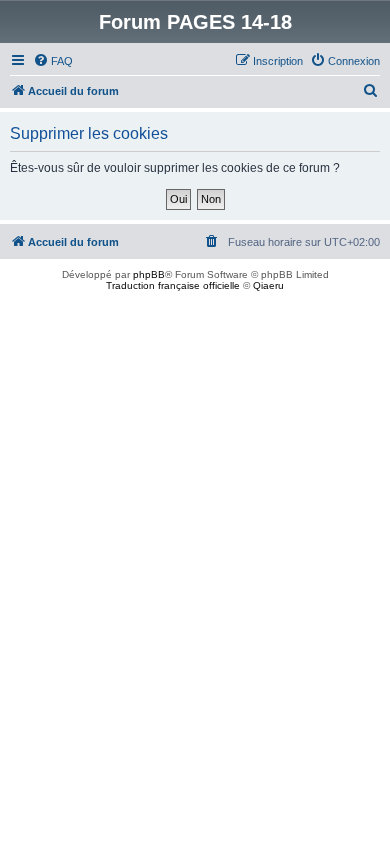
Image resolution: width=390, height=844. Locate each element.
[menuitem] (53, 61)
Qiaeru (268, 285)
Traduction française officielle (173, 285)
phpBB (149, 274)
